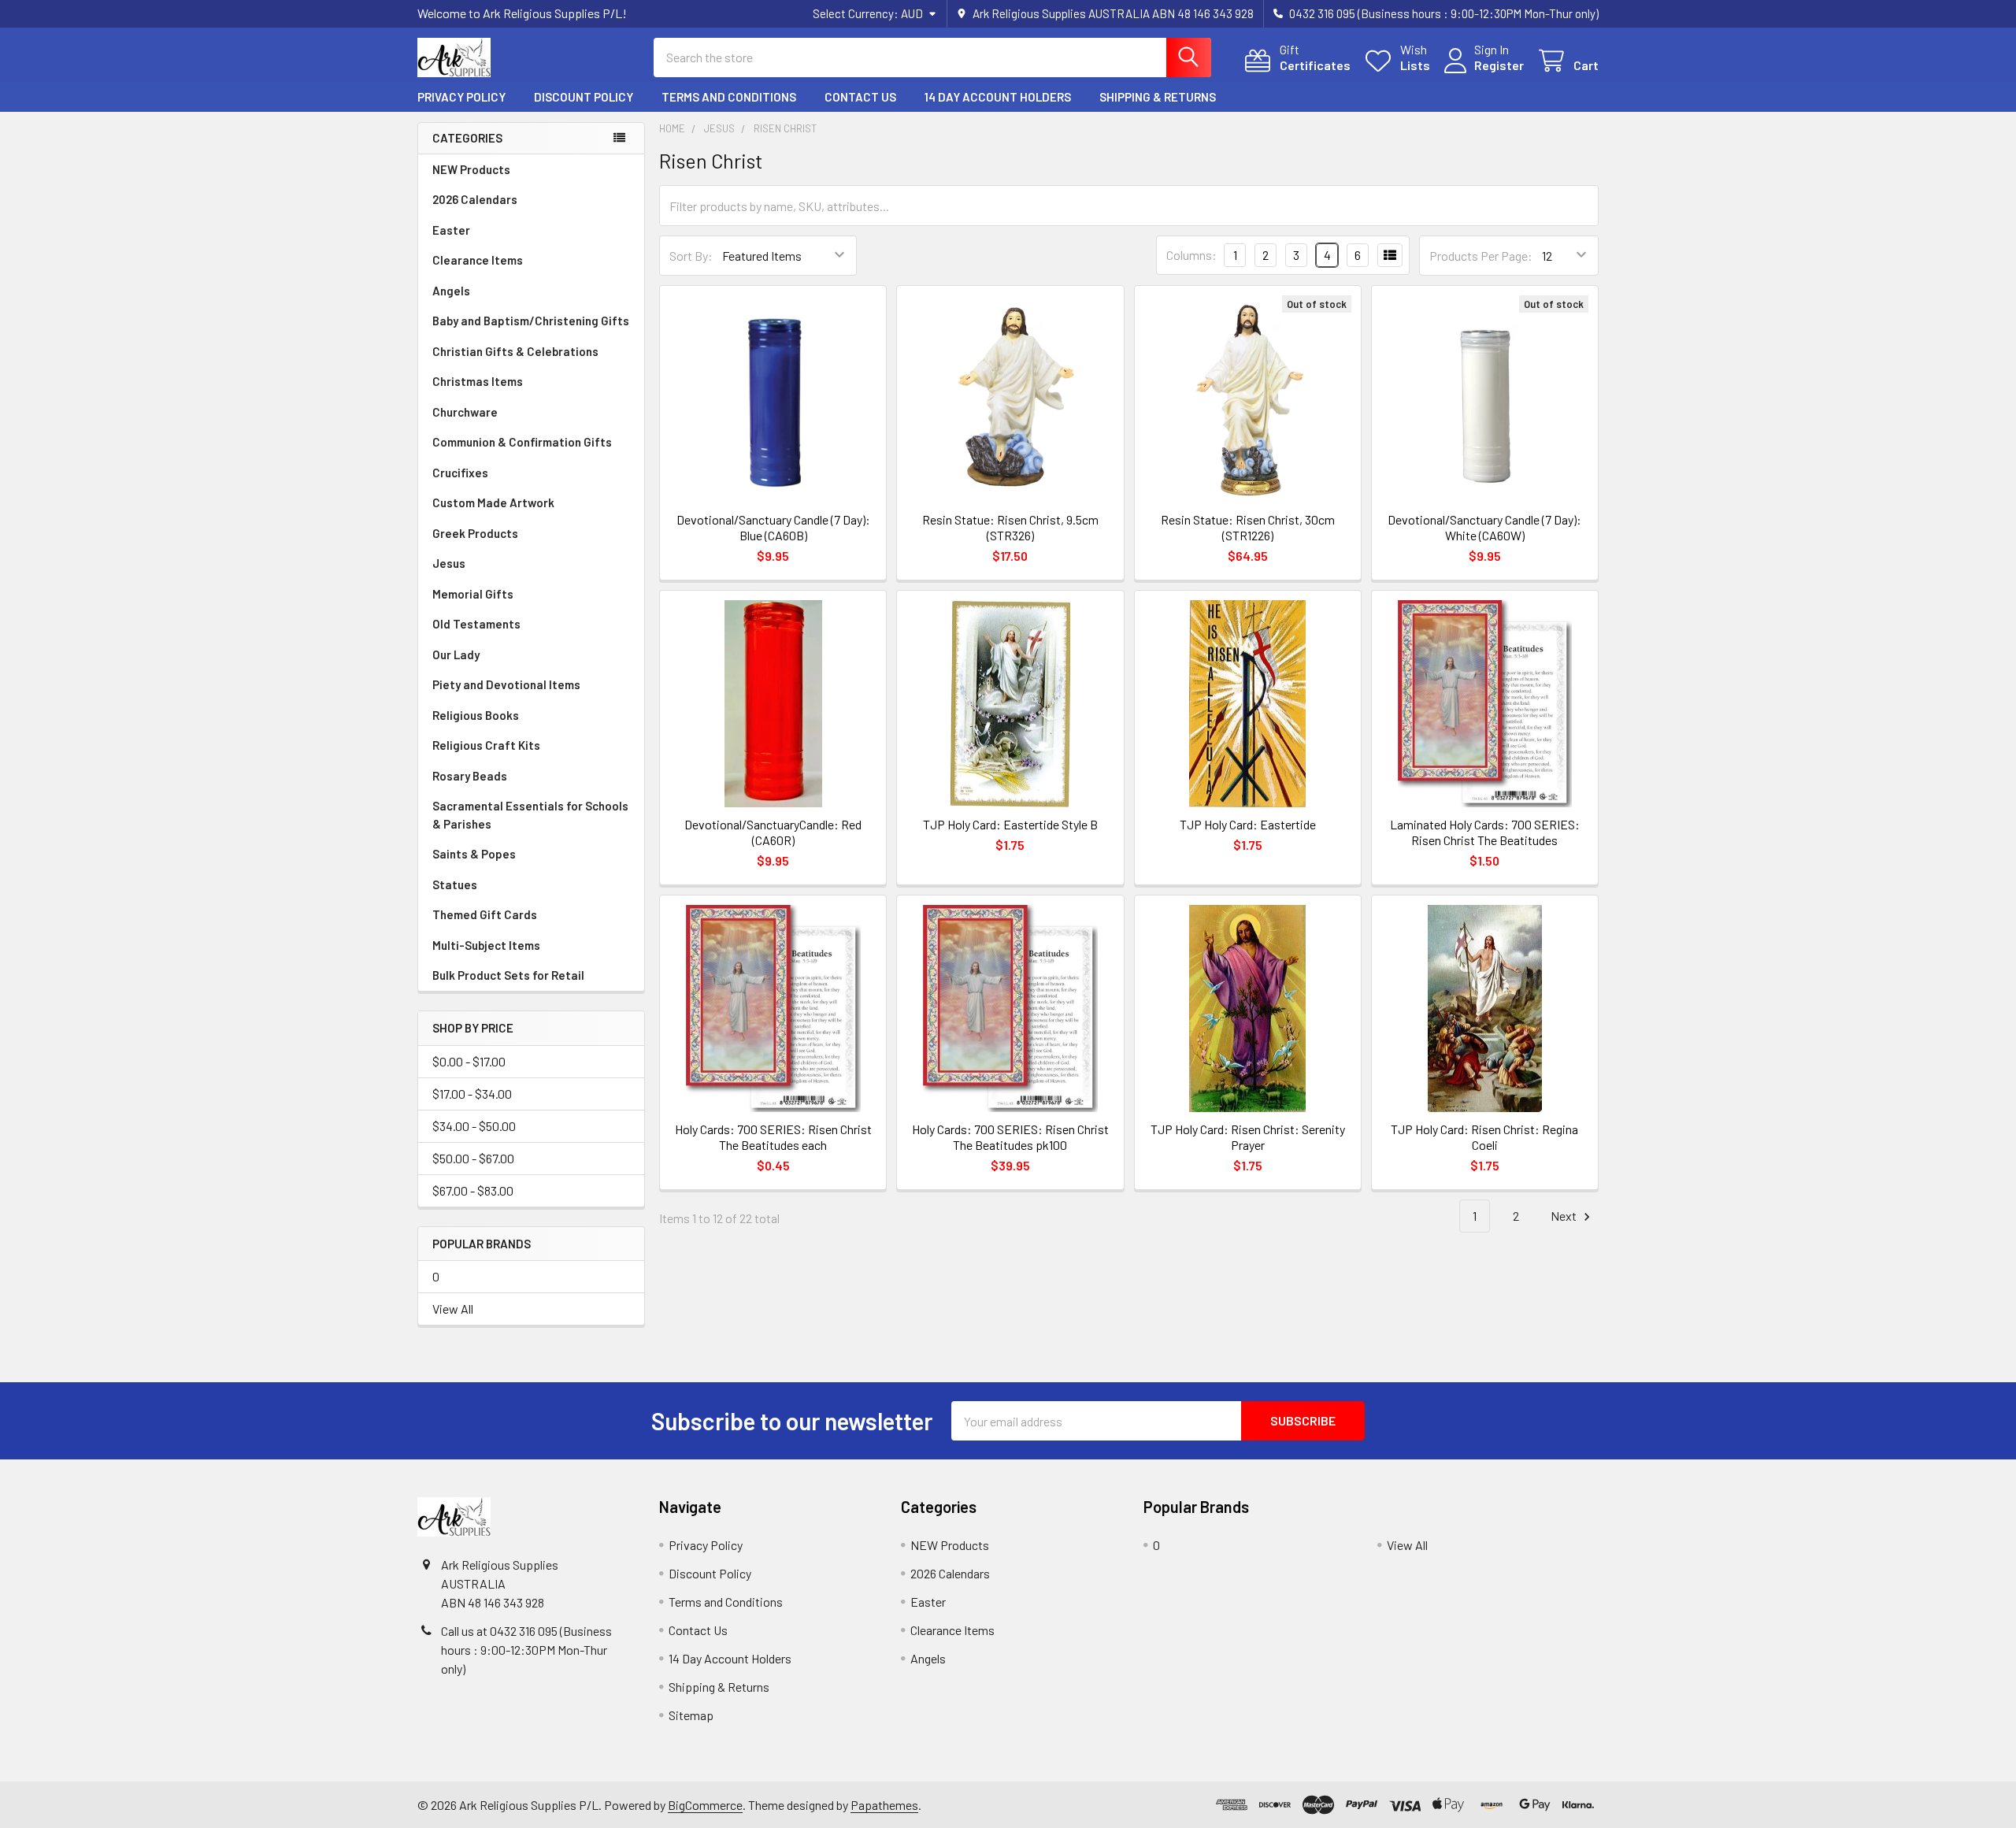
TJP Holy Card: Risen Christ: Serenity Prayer (1248, 1137)
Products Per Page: (1481, 256)
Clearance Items (478, 260)
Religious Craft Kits (486, 745)
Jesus (449, 563)
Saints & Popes (474, 854)
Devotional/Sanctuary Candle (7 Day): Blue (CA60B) (773, 527)
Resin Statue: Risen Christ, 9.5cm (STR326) (1010, 527)
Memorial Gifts (473, 594)
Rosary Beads (470, 776)
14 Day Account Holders (998, 97)
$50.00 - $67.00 (473, 1158)
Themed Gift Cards (485, 914)
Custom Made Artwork (493, 502)
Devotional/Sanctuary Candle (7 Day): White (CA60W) (1484, 527)
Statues (455, 884)
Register (1499, 65)
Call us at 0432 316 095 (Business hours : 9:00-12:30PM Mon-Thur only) (526, 1650)
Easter (451, 230)
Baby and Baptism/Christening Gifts (531, 321)
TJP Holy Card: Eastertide (1248, 824)
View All (453, 1309)
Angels (451, 291)
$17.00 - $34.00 (472, 1094)
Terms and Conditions (729, 97)
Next (1565, 1216)
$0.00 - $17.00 (469, 1061)
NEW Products (471, 169)
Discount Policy (584, 97)
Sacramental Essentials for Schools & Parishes (530, 815)
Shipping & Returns (1158, 97)
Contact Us (860, 97)
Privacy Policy (461, 97)
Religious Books (476, 715)
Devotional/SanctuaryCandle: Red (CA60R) (773, 832)
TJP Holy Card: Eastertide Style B (1010, 824)
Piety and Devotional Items (506, 684)
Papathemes (884, 1805)
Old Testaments (476, 624)
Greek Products (475, 533)
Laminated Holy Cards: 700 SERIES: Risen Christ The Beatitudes (1485, 832)
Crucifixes (460, 473)
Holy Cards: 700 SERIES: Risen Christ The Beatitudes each (773, 1137)
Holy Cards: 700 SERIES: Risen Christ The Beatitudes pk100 (1010, 1137)
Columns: (1191, 255)
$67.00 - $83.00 (473, 1190)
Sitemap (691, 1715)
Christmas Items (478, 381)
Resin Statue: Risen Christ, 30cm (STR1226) (1248, 527)
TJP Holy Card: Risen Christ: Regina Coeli (1484, 1137)
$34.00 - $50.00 (474, 1126)
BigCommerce (705, 1805)
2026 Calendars (475, 199)
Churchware (465, 412)
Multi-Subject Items (486, 945)
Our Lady (456, 654)
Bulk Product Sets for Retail (508, 975)
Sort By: (691, 256)
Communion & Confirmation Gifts (522, 442)
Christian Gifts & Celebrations (515, 351)
